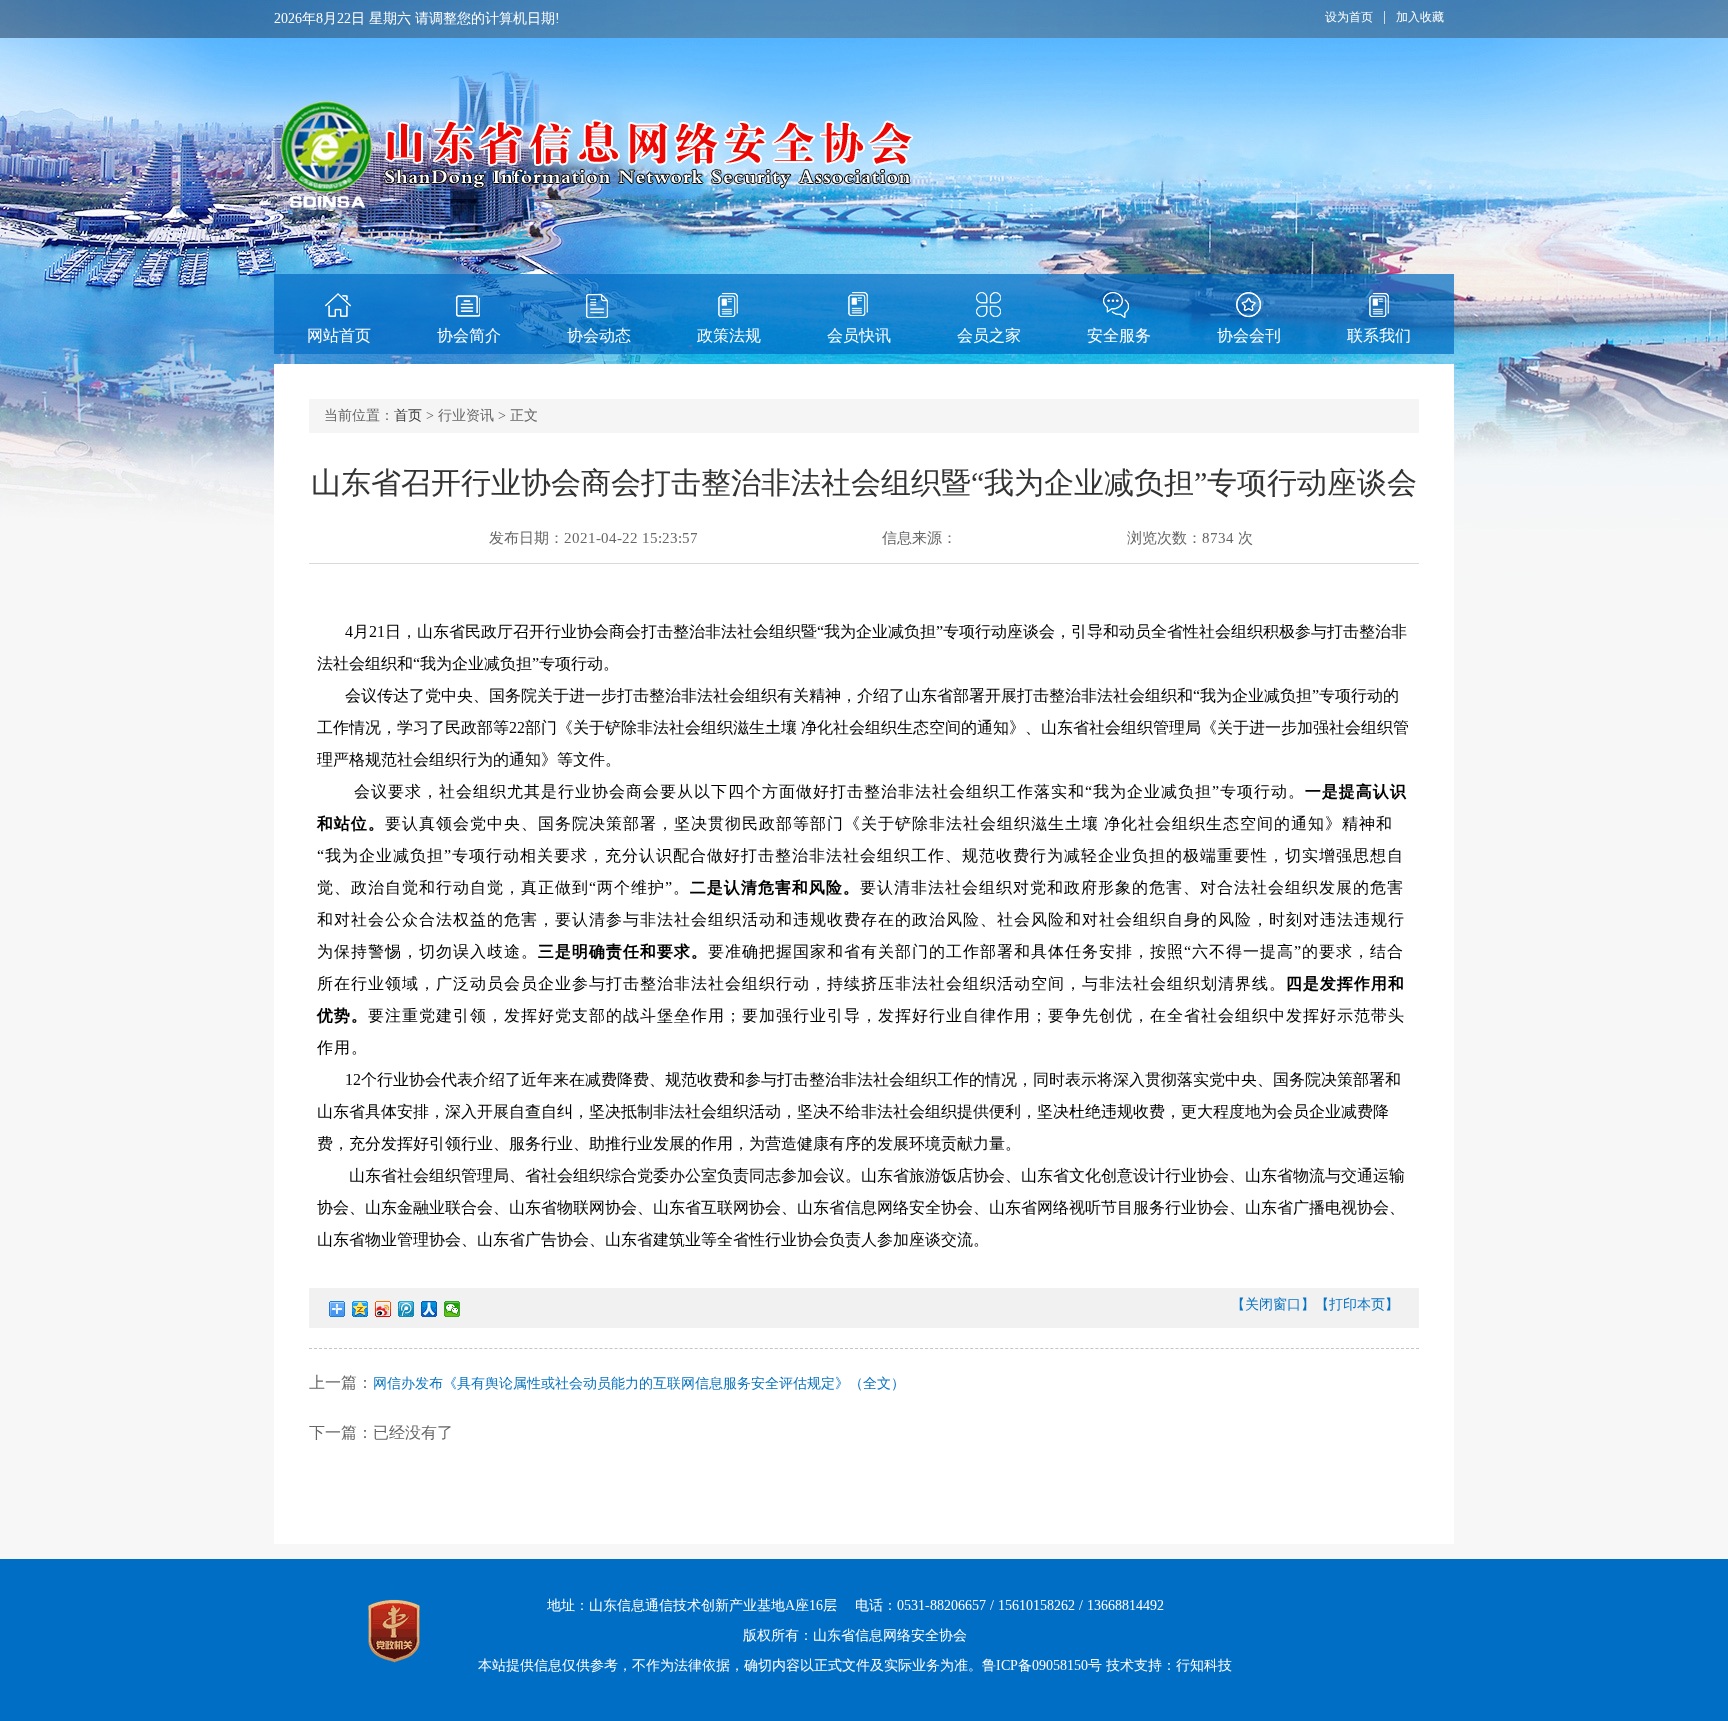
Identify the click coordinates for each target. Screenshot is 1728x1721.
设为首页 (1349, 17)
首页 (408, 415)
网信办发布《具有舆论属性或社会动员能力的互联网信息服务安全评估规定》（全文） (639, 1383)
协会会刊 (1249, 335)
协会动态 (599, 335)
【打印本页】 (1357, 1304)
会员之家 (989, 335)
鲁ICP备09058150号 (1042, 1665)
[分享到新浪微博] (383, 1309)
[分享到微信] (452, 1309)
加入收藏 (1420, 17)
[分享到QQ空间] (360, 1309)
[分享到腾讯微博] (406, 1309)
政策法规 (729, 335)
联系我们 (1379, 335)
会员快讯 (859, 335)
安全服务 (1119, 335)
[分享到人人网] (429, 1309)
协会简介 (469, 335)
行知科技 (1204, 1665)
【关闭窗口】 (1273, 1304)
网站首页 (339, 335)
